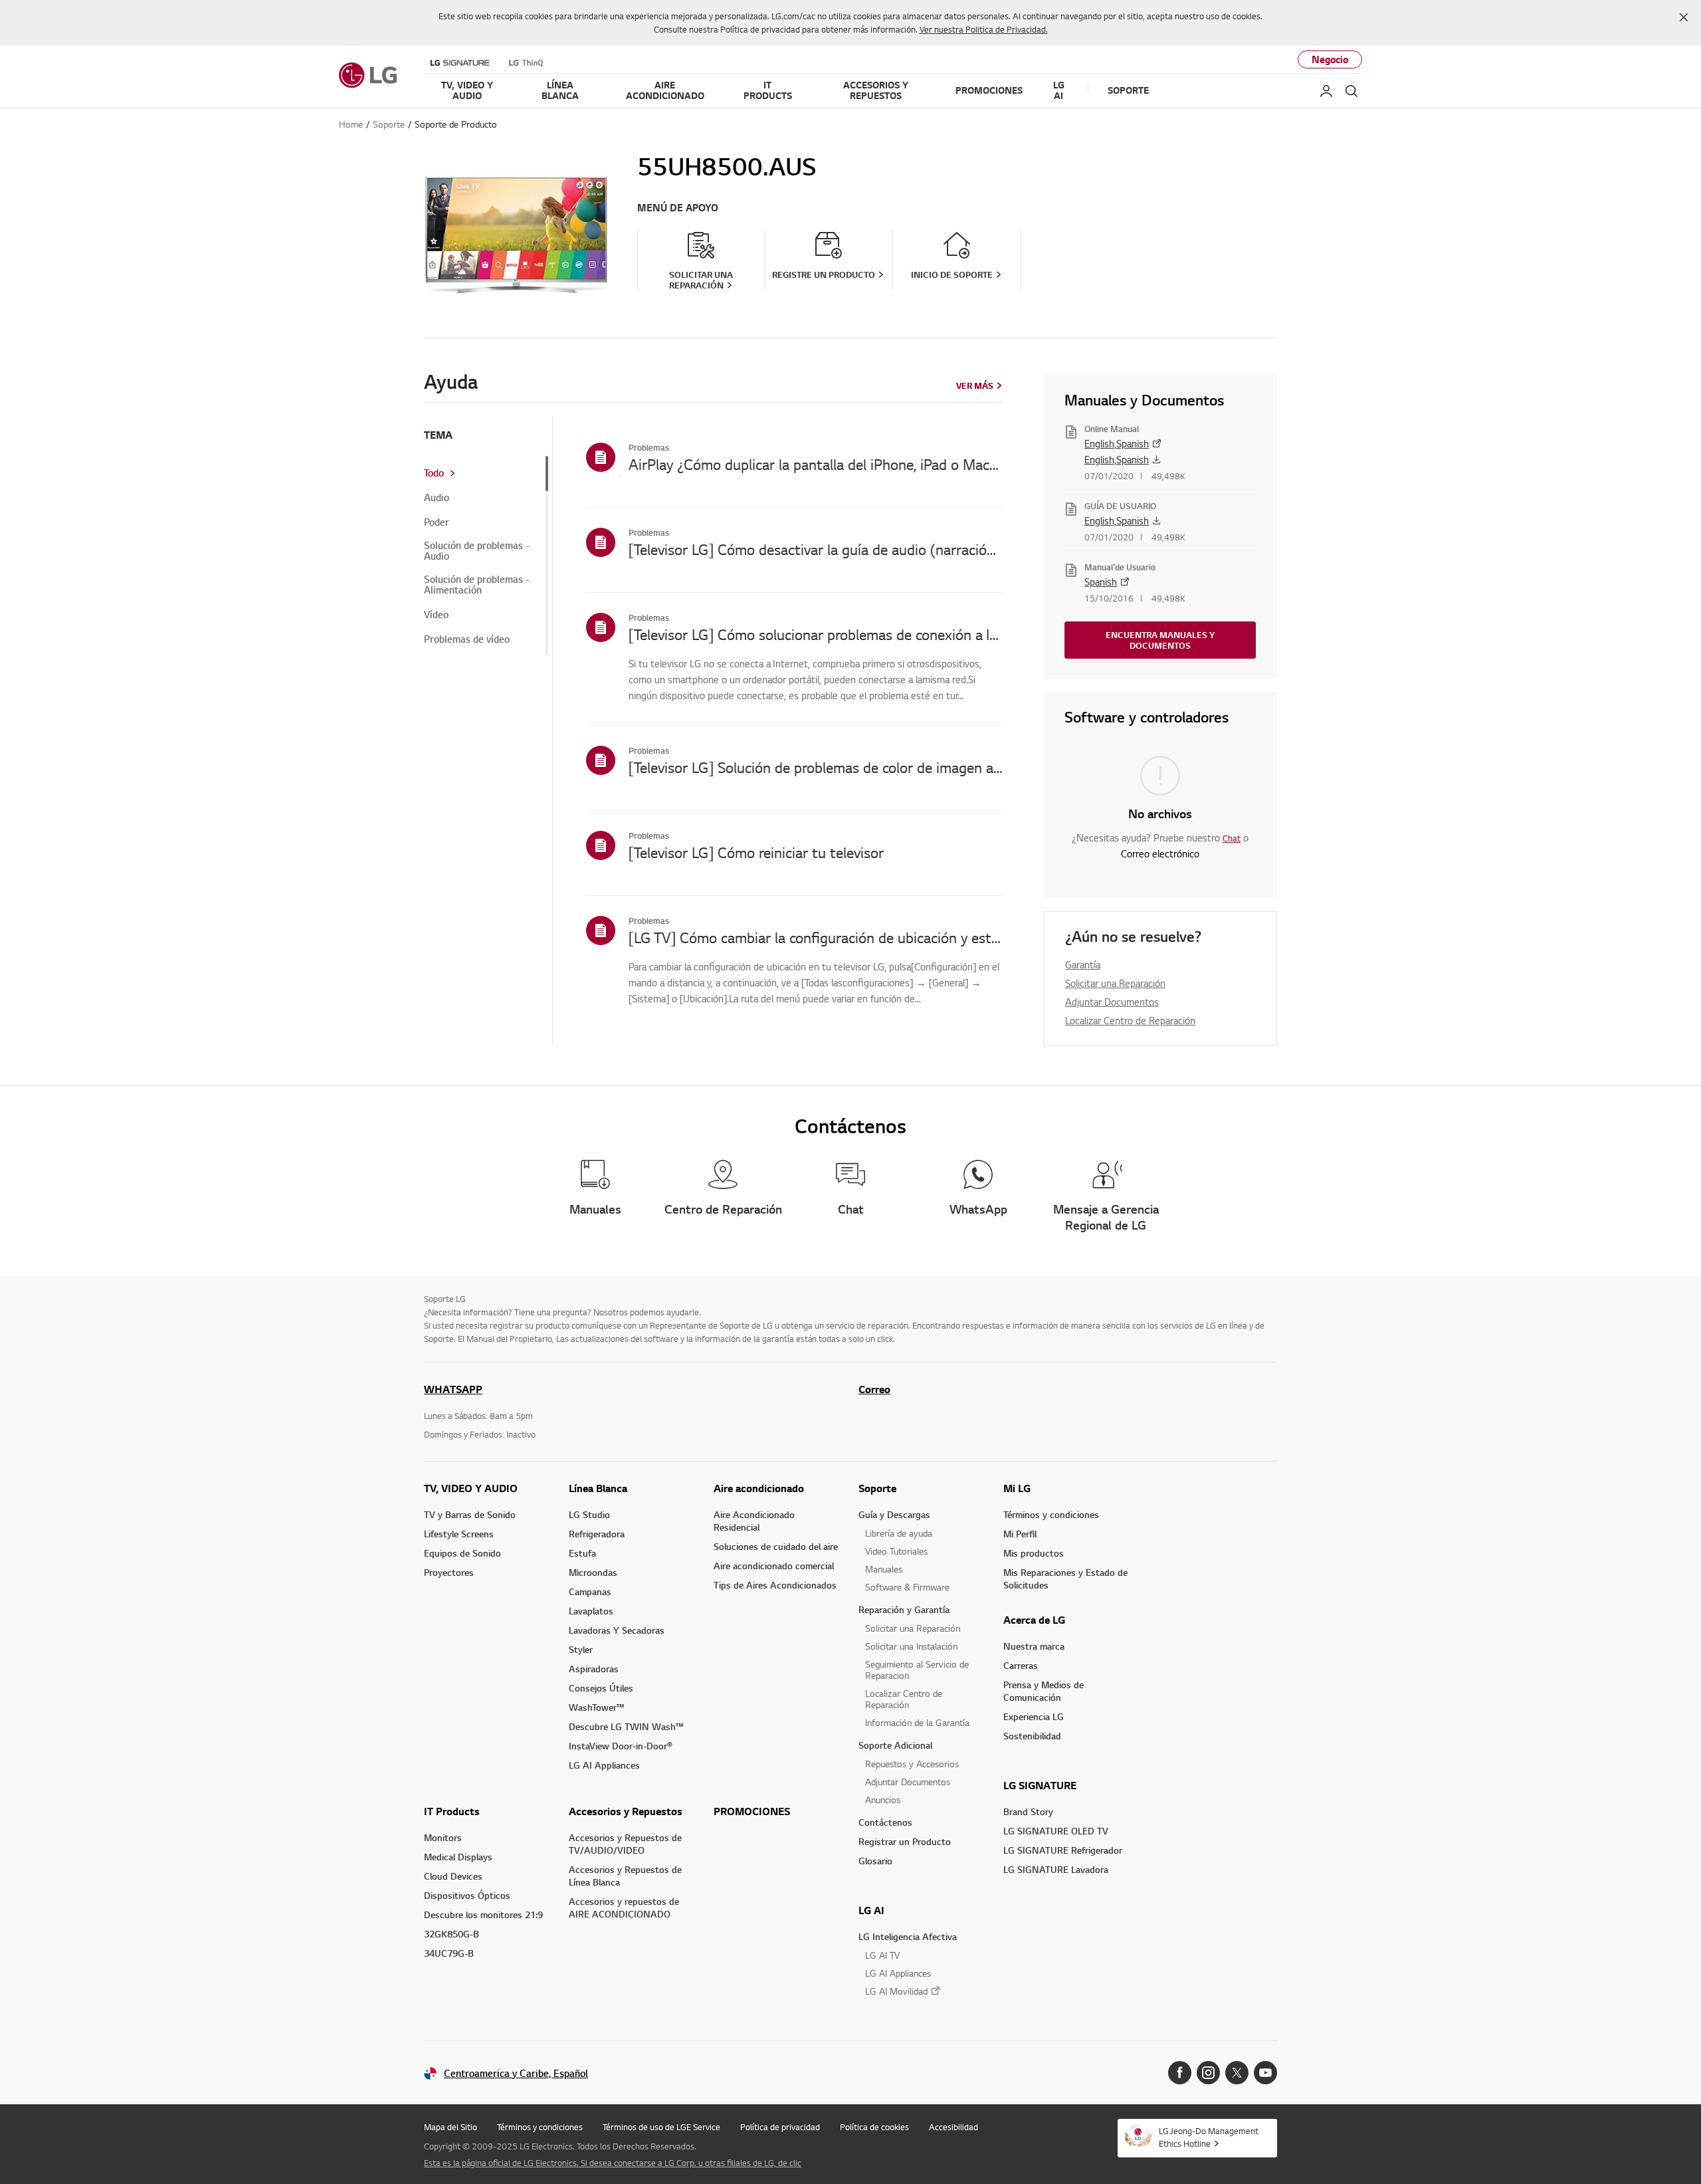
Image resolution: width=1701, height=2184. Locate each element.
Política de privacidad (780, 2127)
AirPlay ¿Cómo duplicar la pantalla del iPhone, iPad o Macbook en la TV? (816, 464)
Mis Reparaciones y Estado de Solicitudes (1065, 1579)
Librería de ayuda (899, 1533)
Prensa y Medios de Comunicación (1044, 1691)
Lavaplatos (591, 1611)
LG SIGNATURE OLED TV (1056, 1831)
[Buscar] (1351, 91)
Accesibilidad (953, 2127)
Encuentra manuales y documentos (1160, 640)
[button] (1684, 17)
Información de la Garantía (917, 1722)
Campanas (590, 1591)
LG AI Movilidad (896, 1991)
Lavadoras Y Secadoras (617, 1630)
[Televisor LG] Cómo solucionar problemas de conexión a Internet (816, 634)
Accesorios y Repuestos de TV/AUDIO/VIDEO (625, 1844)
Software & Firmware (907, 1587)
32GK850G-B (451, 1934)
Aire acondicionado (759, 1488)
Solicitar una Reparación (1115, 983)
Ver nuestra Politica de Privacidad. (984, 29)
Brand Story (1028, 1811)
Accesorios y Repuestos (626, 1811)
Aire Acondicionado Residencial (754, 1521)
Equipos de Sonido (462, 1553)
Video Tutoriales (896, 1551)
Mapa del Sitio (450, 2127)
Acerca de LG (1034, 1620)
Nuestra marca (1034, 1646)
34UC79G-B (449, 1953)
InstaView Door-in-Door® (621, 1746)
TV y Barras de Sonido (470, 1514)
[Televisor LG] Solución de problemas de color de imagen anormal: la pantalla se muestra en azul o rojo (816, 767)
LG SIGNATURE (1040, 1785)
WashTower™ (596, 1707)
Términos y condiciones (1051, 1514)
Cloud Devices (453, 1876)
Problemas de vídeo (467, 639)
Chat (1232, 838)
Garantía (1083, 964)
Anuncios (883, 1800)
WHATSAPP (453, 1389)
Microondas (593, 1572)
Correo (874, 1389)
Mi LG (1017, 1488)
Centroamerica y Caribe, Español (516, 2073)
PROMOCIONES (752, 1811)
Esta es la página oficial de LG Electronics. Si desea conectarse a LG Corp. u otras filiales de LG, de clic (613, 2163)
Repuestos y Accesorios (912, 1764)
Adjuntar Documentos (1112, 1002)
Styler (581, 1649)
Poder (437, 522)
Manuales (884, 1569)
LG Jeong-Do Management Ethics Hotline (1209, 2137)
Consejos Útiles (601, 1688)
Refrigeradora (597, 1534)
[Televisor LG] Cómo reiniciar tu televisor (756, 852)
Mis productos (1034, 1553)
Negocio (1330, 59)
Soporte (877, 1488)
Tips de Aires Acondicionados (775, 1585)
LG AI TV (882, 1955)
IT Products (452, 1811)
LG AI (871, 1910)
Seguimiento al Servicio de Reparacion (917, 1670)
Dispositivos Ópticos (467, 1895)
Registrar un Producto (905, 1841)
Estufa (582, 1553)
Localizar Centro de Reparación (1130, 1020)
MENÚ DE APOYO (678, 208)
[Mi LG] (1326, 91)
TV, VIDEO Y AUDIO (471, 1488)
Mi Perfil (1020, 1534)
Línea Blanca (598, 1488)
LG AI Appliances (604, 1765)
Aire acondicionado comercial (774, 1566)
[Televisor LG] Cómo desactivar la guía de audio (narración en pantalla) (816, 549)
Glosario (875, 1861)
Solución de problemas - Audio (477, 551)
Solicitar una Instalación (911, 1646)
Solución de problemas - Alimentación (477, 585)
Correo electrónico (1160, 853)
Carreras (1021, 1665)
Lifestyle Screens (459, 1534)
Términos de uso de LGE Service (661, 2127)
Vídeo (436, 615)
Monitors (443, 1837)
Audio (437, 498)
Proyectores (449, 1572)
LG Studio (589, 1514)
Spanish (1101, 582)
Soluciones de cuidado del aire (776, 1546)
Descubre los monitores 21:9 (483, 1914)
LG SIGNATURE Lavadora (1056, 1869)
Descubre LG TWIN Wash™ (626, 1726)
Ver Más (975, 385)
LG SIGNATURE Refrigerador (1063, 1850)
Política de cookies (874, 2127)
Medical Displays (458, 1857)
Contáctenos (885, 1822)
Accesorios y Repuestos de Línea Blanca (625, 1876)
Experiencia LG (1034, 1716)
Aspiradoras (594, 1669)
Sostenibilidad (1032, 1736)
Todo (434, 473)
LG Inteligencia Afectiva (908, 1936)
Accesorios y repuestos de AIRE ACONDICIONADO (624, 1908)
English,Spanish (1117, 443)
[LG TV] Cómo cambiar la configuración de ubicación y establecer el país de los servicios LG (816, 937)
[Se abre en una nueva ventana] (1180, 2073)
